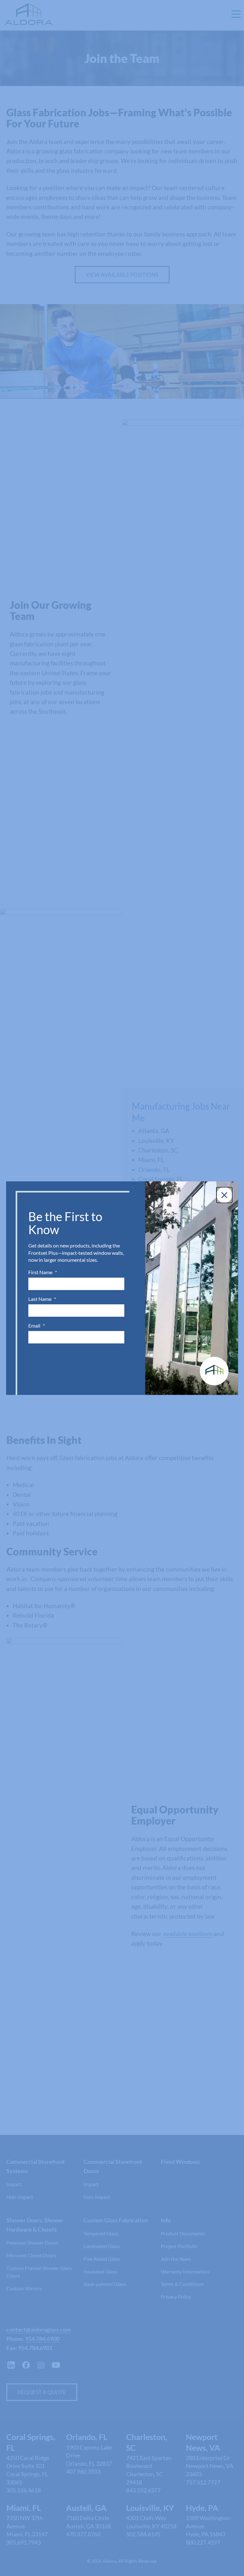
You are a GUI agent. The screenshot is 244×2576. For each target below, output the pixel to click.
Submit (49, 1362)
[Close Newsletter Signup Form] (224, 1195)
